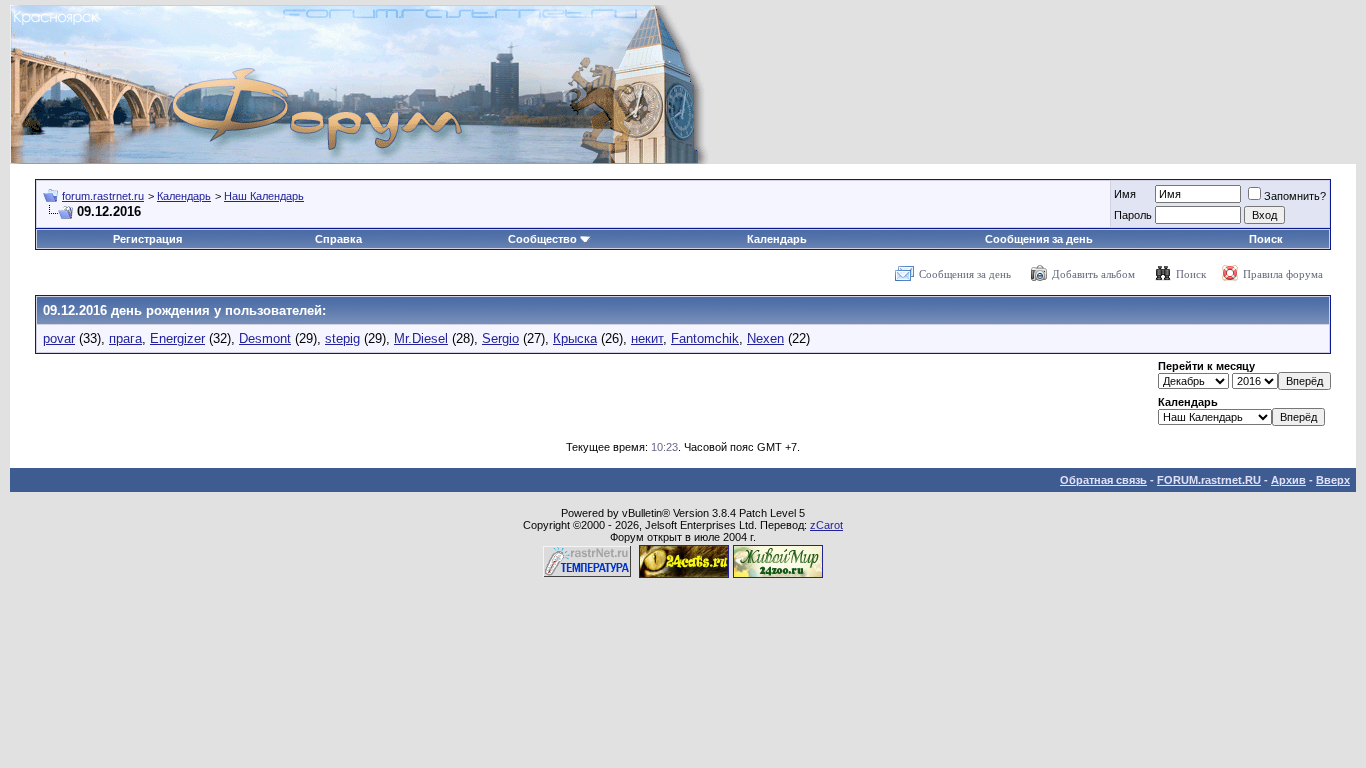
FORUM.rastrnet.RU (1209, 480)
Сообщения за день (1039, 239)
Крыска (575, 338)
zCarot (826, 525)
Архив (1288, 480)
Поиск (1266, 239)
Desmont (265, 338)
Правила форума (1283, 274)
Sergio (500, 338)
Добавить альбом (1093, 274)
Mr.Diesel (421, 338)
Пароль (1133, 215)
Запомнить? (1295, 196)
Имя (1125, 194)
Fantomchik (705, 338)
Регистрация (147, 239)
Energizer (177, 338)
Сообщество (542, 239)
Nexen (765, 338)
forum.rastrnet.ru (103, 196)
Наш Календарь (264, 196)
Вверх (1333, 480)
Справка (338, 239)
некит (647, 338)
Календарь (184, 196)
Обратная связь (1103, 480)
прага (125, 338)
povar (59, 338)
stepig (342, 338)
